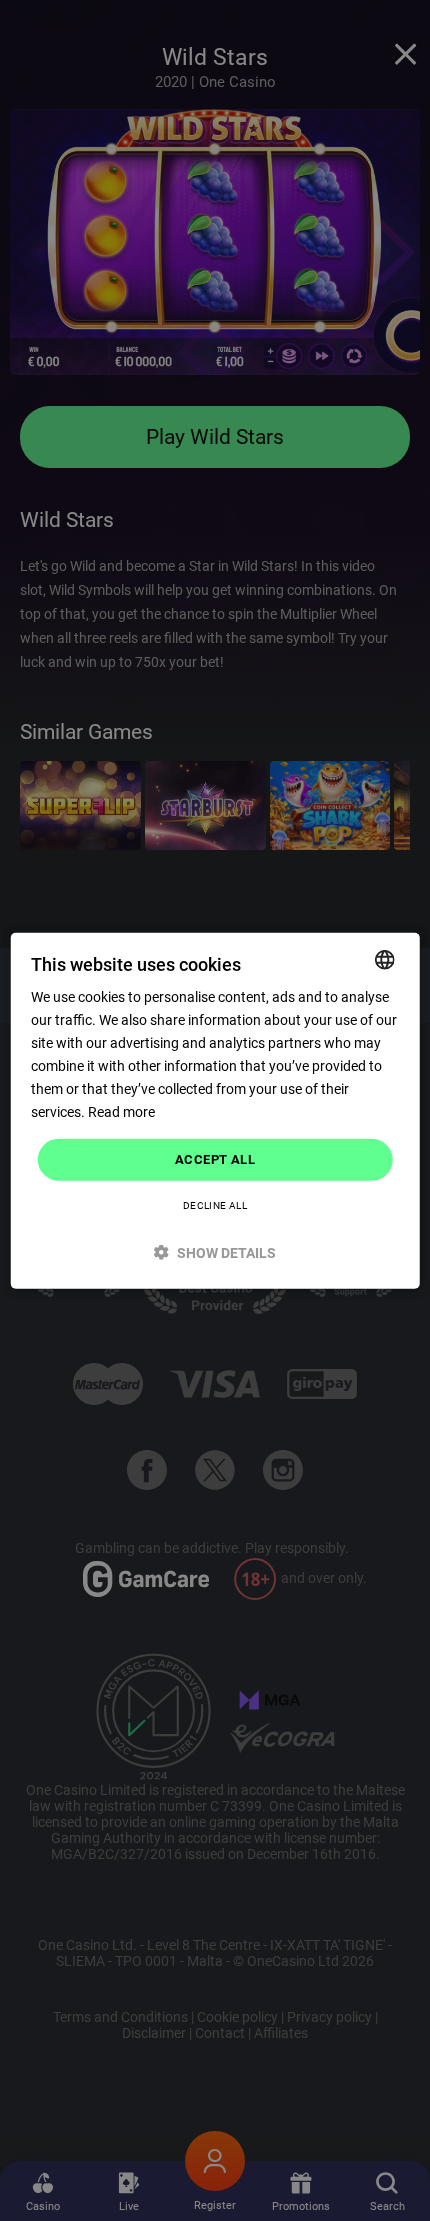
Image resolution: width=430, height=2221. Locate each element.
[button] (215, 1252)
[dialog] (215, 1110)
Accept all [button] (215, 1159)
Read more (121, 1112)
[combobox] (384, 959)
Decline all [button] (215, 1205)
